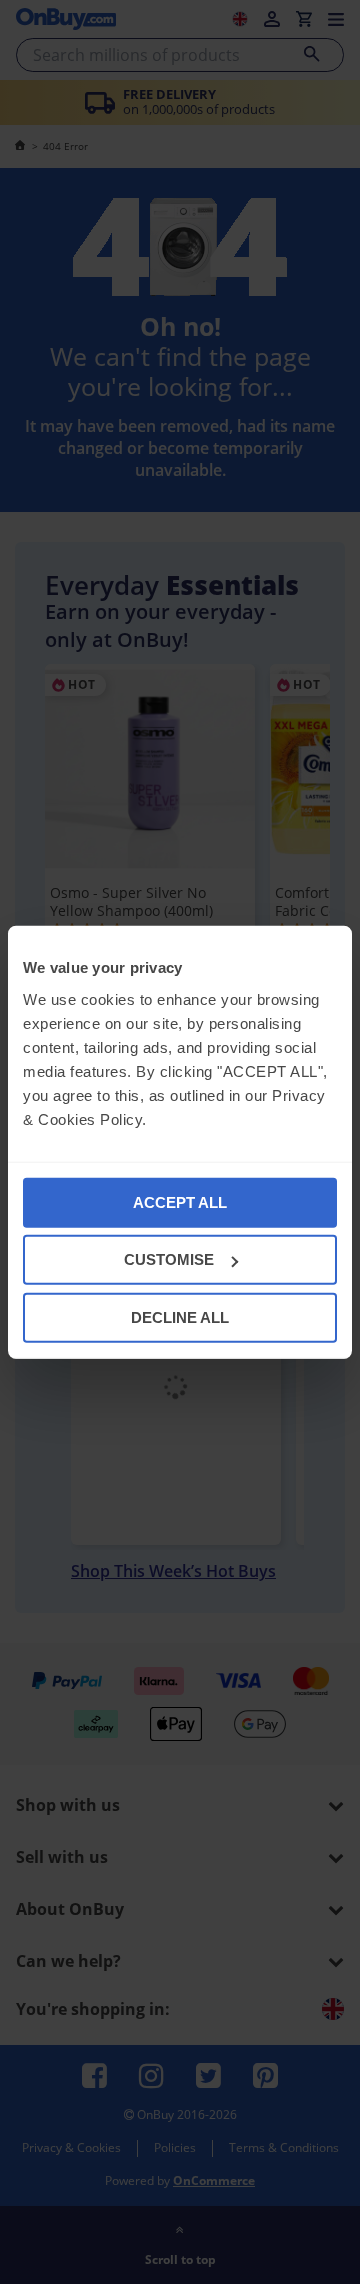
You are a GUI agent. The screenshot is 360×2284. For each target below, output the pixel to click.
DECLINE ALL (180, 1316)
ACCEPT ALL (180, 1201)
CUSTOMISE (169, 1259)
